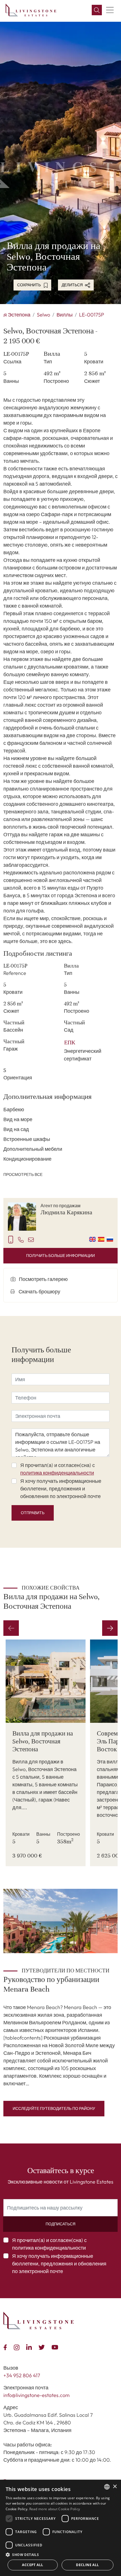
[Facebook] (6, 2347)
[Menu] (110, 10)
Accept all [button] (33, 2565)
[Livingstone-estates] (39, 2321)
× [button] (115, 2487)
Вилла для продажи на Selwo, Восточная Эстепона (43, 1741)
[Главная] (31, 10)
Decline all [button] (87, 2565)
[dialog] (60, 2528)
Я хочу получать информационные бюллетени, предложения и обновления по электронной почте (61, 1489)
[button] (60, 2555)
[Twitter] (43, 2347)
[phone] (21, 1239)
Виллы (65, 315)
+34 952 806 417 (22, 2375)
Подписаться (60, 2224)
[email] (31, 1239)
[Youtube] (56, 2347)
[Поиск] (97, 10)
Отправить (33, 1513)
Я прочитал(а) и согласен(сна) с (58, 1469)
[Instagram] (18, 2347)
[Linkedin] (30, 2347)
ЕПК (70, 1043)
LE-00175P (92, 315)
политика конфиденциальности (57, 1473)
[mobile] (11, 1239)
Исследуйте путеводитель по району (54, 2108)
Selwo (43, 315)
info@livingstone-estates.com (36, 2395)
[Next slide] (110, 1628)
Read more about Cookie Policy (55, 2509)
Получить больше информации (60, 1256)
